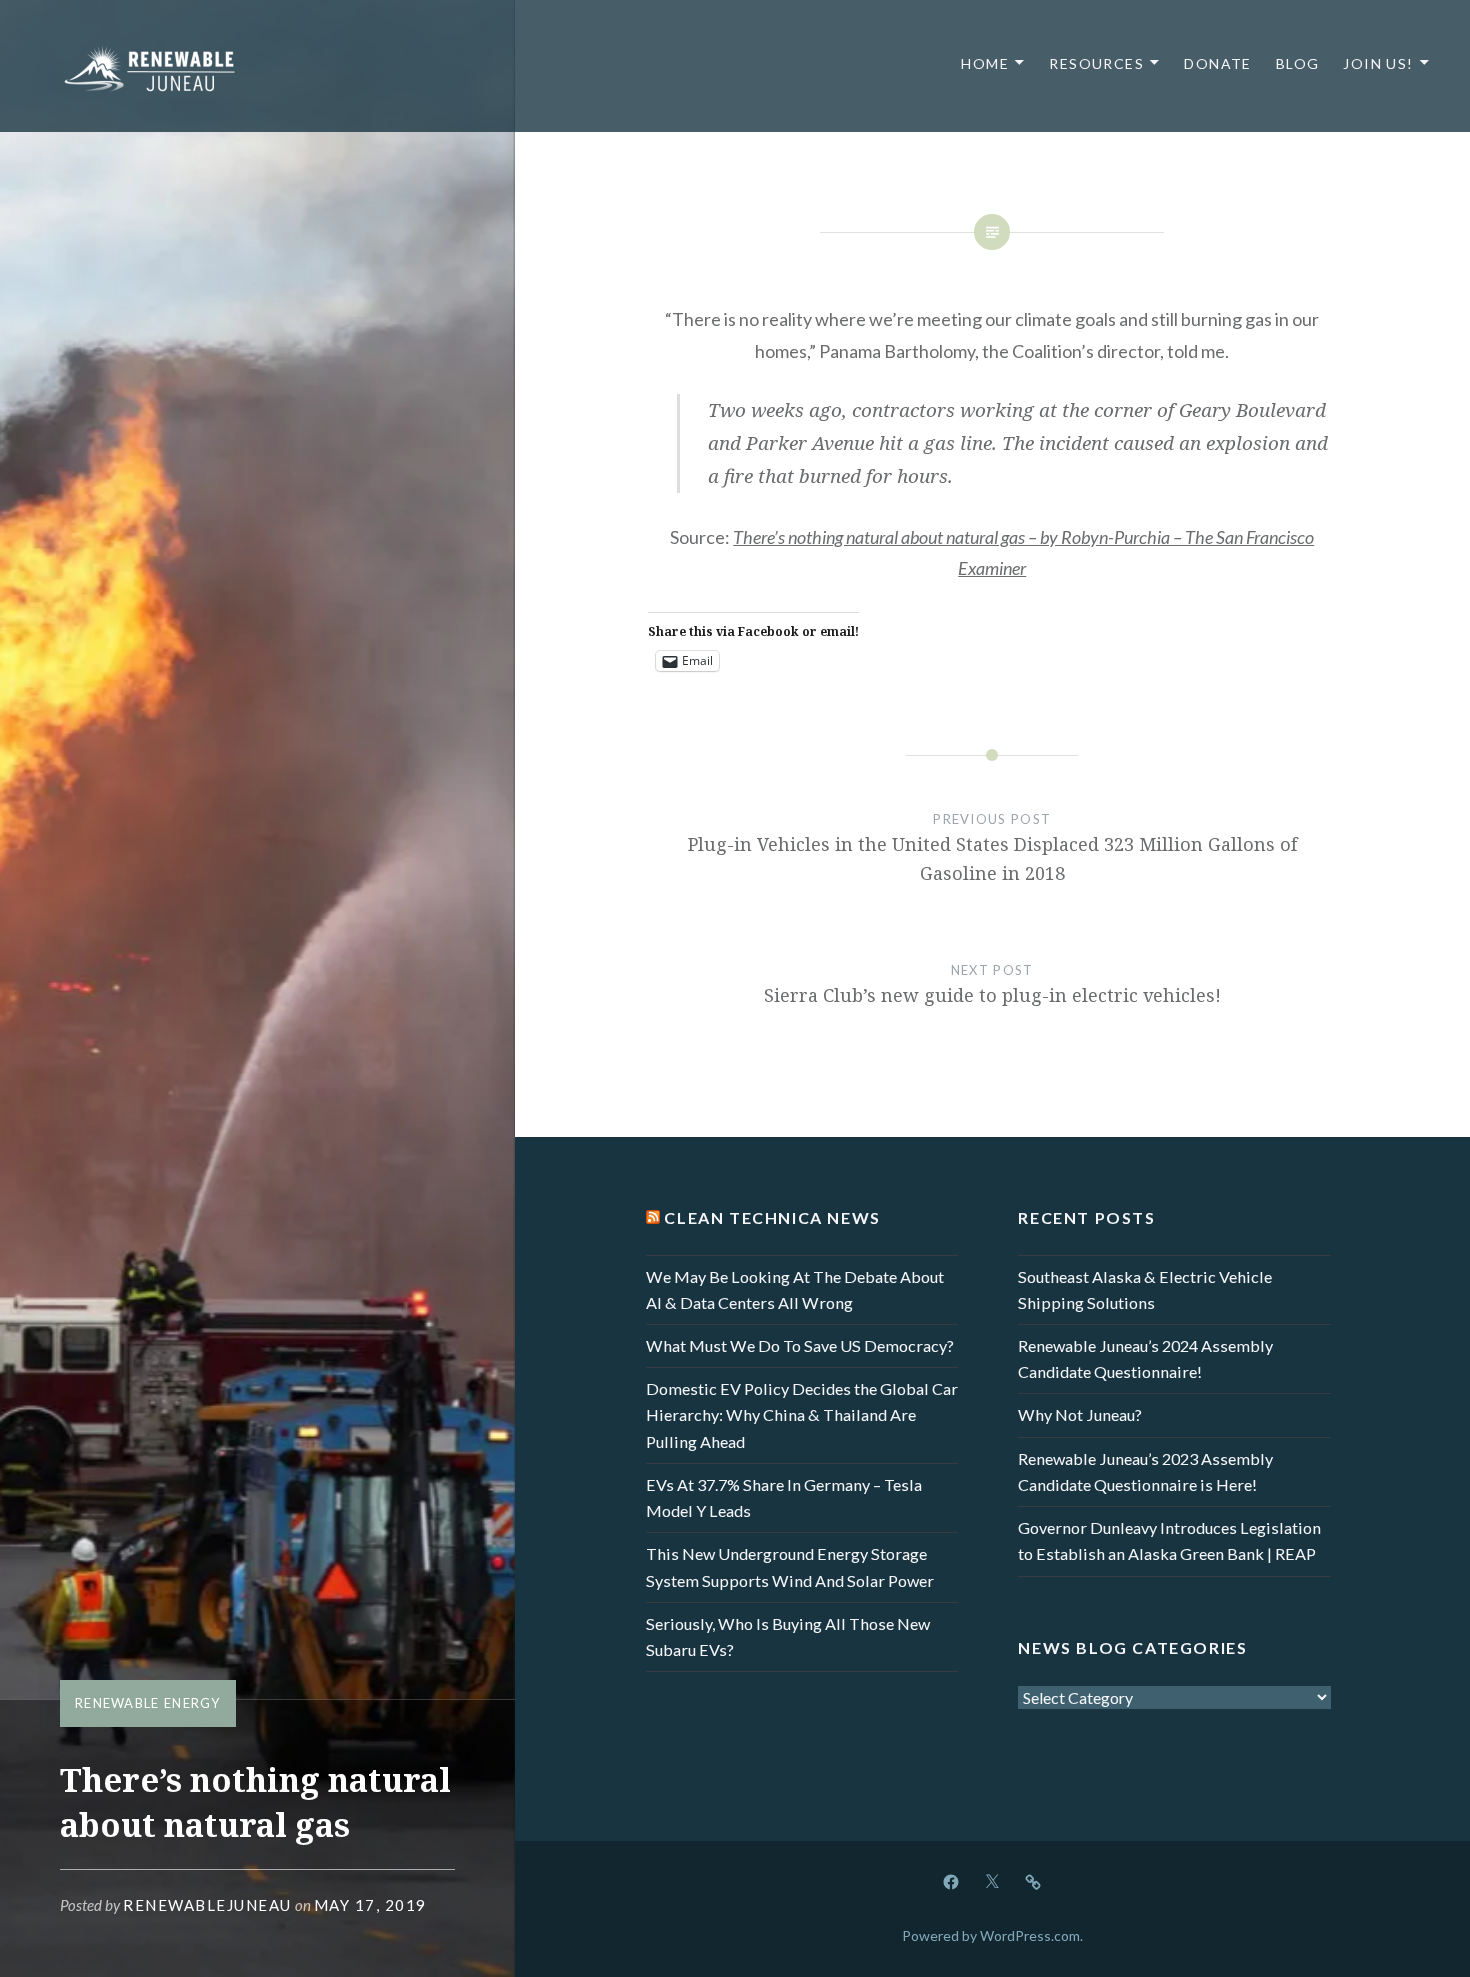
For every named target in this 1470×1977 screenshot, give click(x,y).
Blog (1298, 63)
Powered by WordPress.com (991, 1935)
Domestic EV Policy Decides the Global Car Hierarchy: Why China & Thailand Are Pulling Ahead (802, 1414)
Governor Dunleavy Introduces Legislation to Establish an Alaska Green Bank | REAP (1169, 1540)
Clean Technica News (772, 1217)
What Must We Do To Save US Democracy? (800, 1345)
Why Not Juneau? (1080, 1414)
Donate (1217, 63)
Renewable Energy (148, 1703)
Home (985, 63)
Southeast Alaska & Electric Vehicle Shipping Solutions (1145, 1289)
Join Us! (1378, 63)
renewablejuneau (207, 1905)
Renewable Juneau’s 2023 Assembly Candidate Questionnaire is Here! (1145, 1471)
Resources (1096, 63)
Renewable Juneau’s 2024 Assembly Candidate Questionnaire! (1145, 1358)
